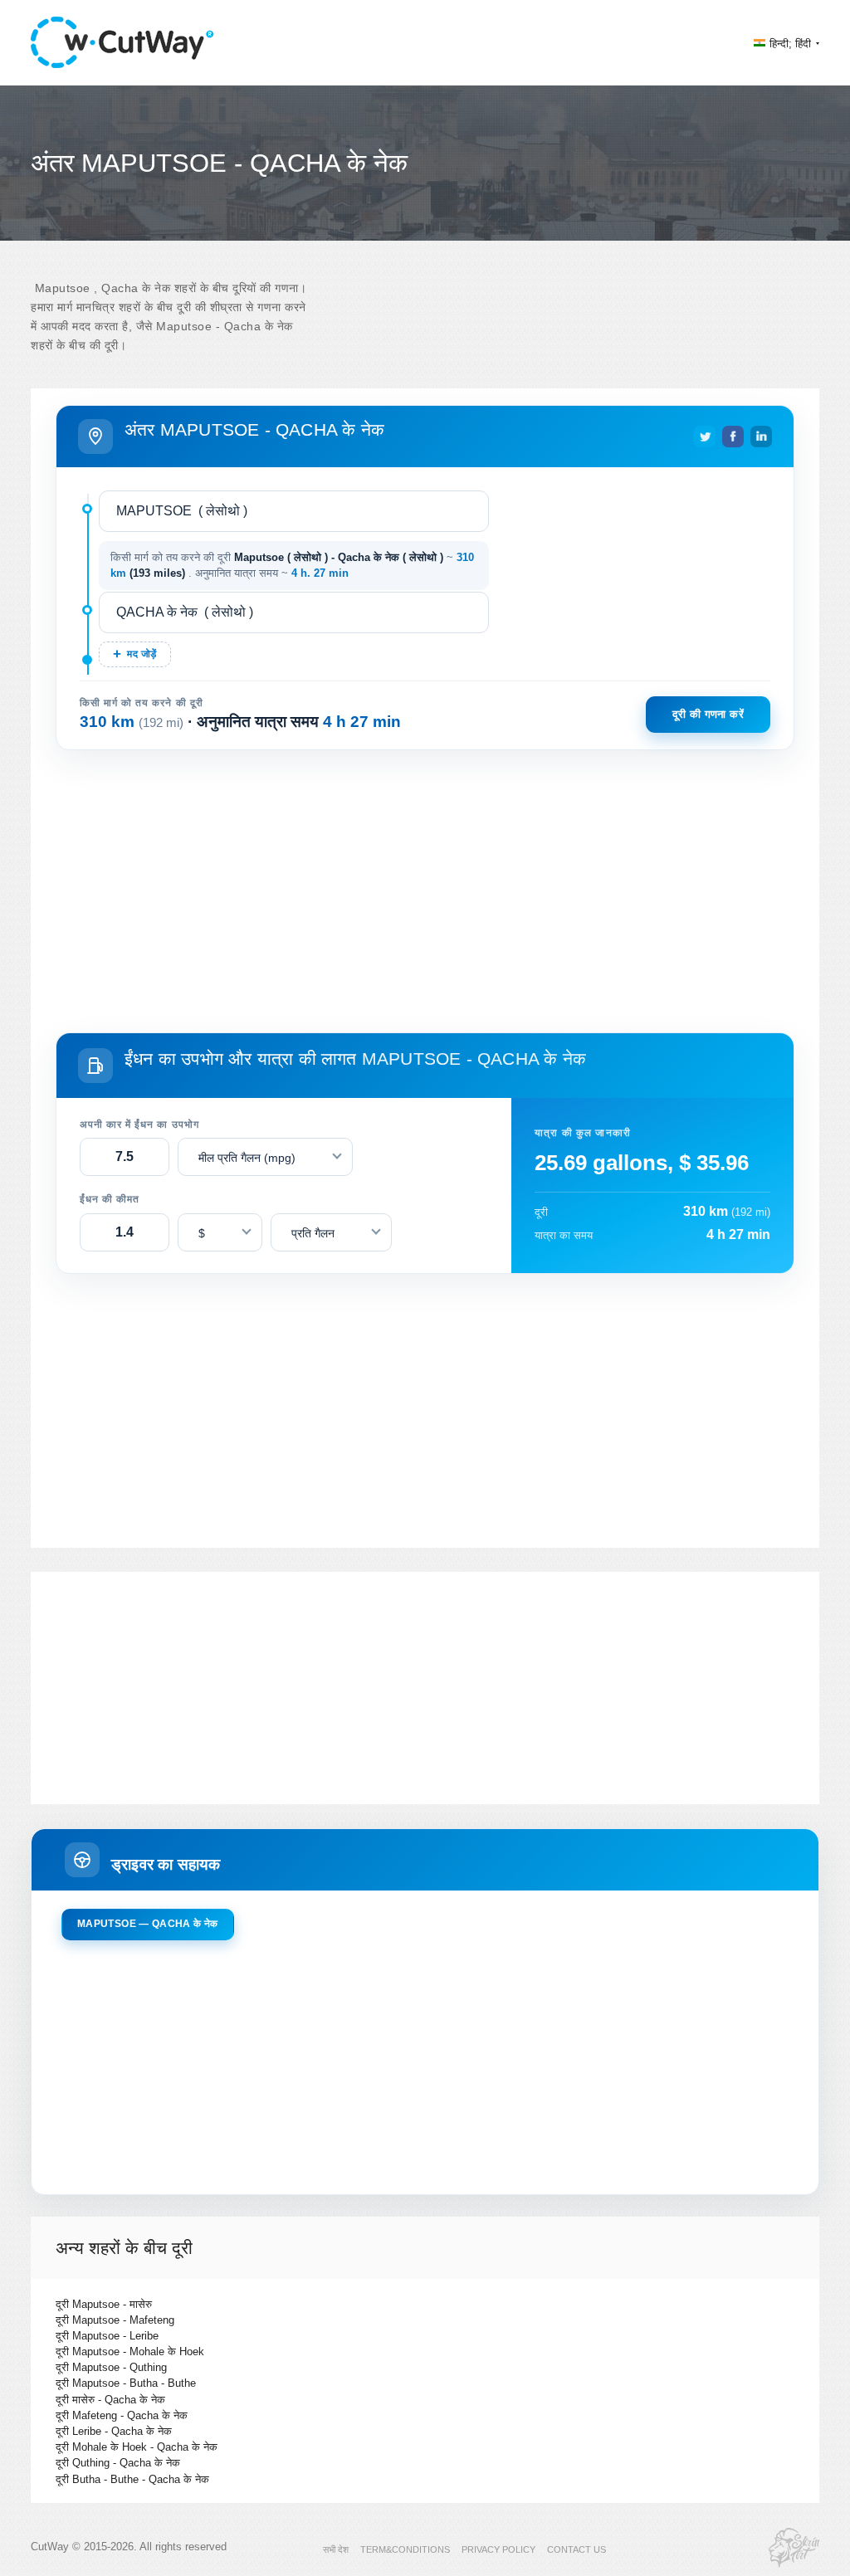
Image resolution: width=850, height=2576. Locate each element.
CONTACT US (576, 2549)
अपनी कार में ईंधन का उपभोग (139, 1125)
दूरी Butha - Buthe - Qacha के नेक (132, 2479)
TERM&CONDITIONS (405, 2549)
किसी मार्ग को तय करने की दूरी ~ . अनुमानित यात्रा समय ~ (292, 566)
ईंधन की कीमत (110, 1199)
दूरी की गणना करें (708, 714)
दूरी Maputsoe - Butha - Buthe (126, 2383)
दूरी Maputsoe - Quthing (111, 2367)
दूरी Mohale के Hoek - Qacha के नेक (137, 2447)
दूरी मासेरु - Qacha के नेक (110, 2400)
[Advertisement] (425, 888)
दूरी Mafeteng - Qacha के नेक (122, 2415)
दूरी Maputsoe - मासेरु (104, 2304)
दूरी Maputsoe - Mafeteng (115, 2320)
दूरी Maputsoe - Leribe (107, 2336)
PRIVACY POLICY (498, 2549)
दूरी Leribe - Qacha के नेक (114, 2431)
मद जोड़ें (142, 654)
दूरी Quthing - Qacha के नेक (118, 2463)
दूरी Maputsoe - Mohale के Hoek (130, 2352)
